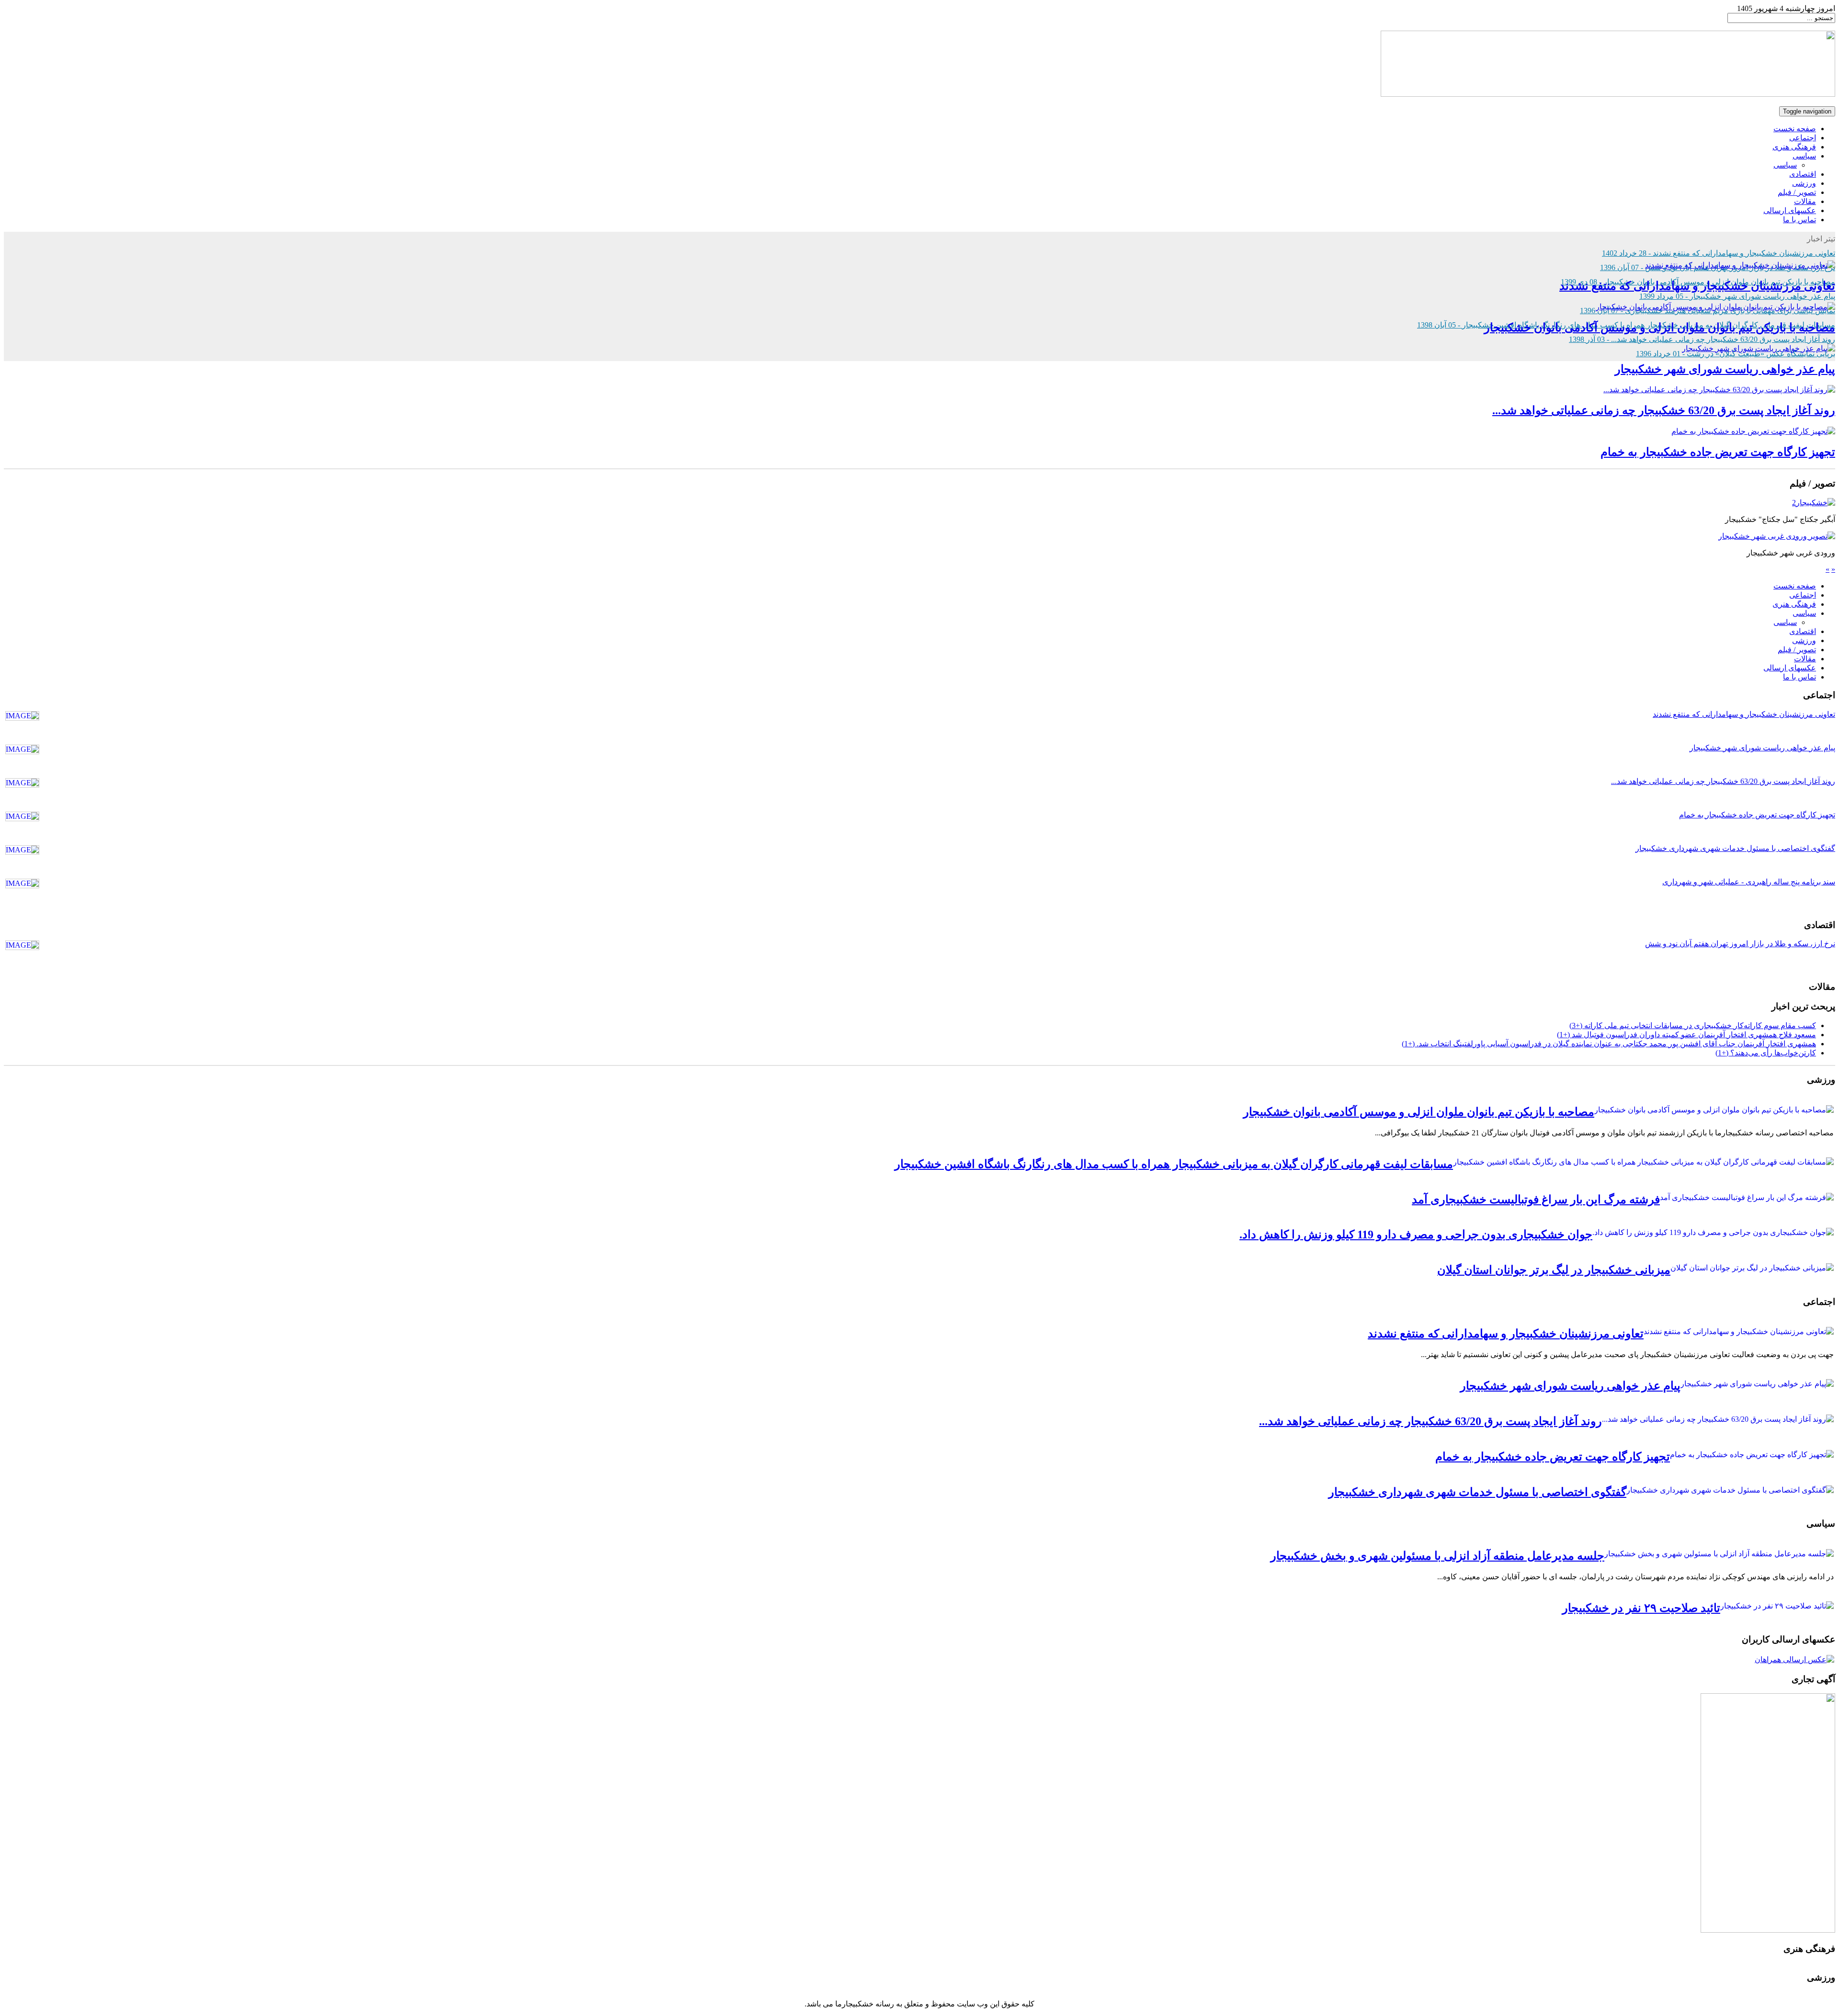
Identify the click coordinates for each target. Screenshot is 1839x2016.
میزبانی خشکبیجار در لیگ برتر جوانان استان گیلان (1554, 1270)
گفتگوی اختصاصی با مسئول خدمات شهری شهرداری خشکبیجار (1735, 848)
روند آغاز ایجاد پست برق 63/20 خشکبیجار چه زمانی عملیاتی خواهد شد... (1664, 410)
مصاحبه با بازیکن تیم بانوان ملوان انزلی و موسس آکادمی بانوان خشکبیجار (1660, 328)
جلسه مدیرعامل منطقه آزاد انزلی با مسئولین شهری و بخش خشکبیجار (1437, 1556)
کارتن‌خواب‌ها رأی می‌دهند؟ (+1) (1766, 1053)
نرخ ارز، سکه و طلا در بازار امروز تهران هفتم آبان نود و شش (1740, 944)
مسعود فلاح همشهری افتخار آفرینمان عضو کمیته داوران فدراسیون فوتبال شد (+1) (1686, 1035)
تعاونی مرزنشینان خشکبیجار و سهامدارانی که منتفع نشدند (1697, 286)
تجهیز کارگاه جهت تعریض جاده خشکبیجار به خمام (1718, 452)
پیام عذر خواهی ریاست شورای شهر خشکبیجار (1725, 369)
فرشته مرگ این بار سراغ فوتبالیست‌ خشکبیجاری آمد (1536, 1200)
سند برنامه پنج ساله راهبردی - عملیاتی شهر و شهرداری (1749, 882)
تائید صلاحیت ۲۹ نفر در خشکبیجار (1641, 1608)
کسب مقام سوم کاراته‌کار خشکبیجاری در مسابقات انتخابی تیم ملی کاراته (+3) (1693, 1025)
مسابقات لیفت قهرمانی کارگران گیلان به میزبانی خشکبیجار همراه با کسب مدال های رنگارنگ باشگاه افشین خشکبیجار (1174, 1164)
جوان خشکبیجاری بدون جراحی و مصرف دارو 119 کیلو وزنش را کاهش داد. (1416, 1235)
